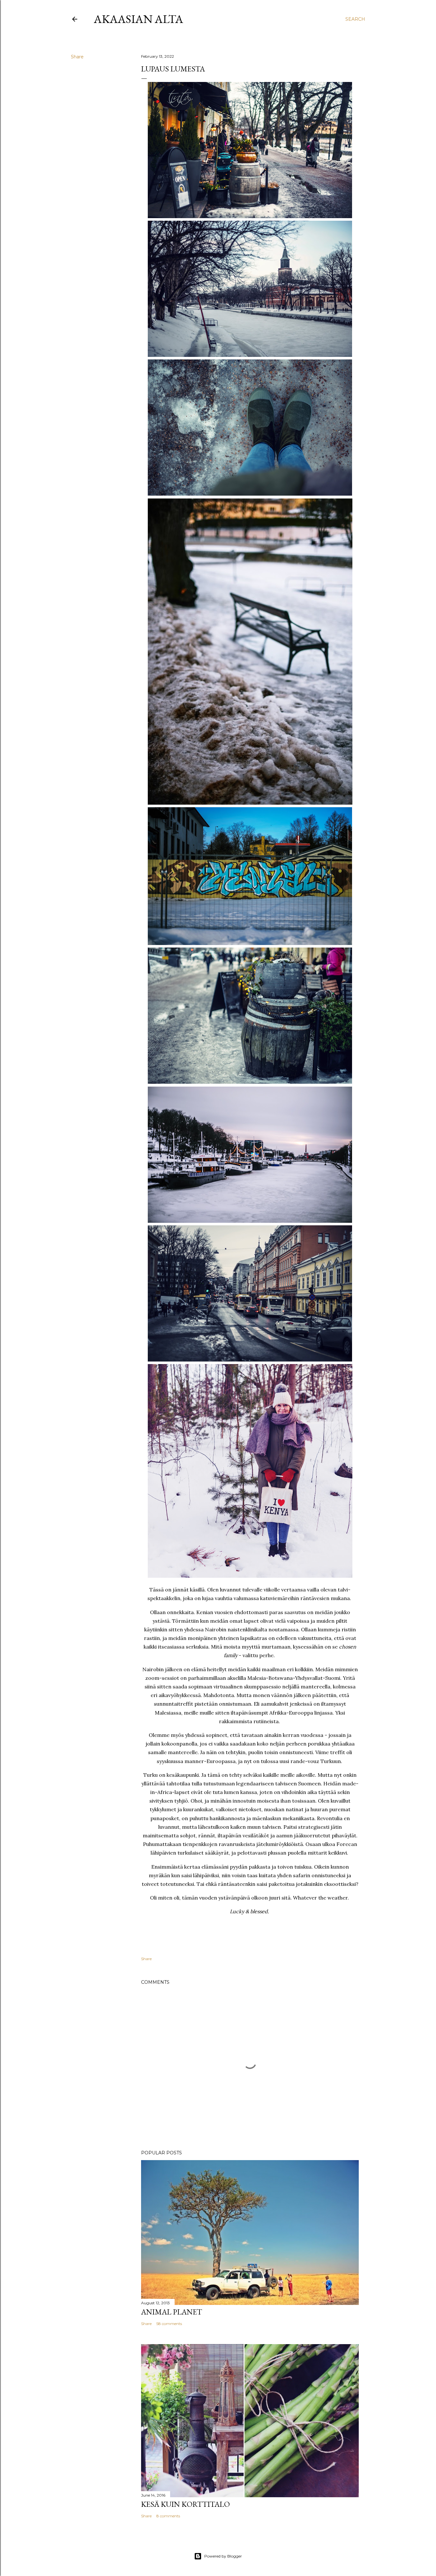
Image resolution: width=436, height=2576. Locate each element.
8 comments (168, 2516)
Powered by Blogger (223, 2556)
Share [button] (77, 57)
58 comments (169, 2324)
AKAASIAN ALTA (139, 19)
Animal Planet (172, 2312)
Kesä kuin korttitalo (185, 2504)
